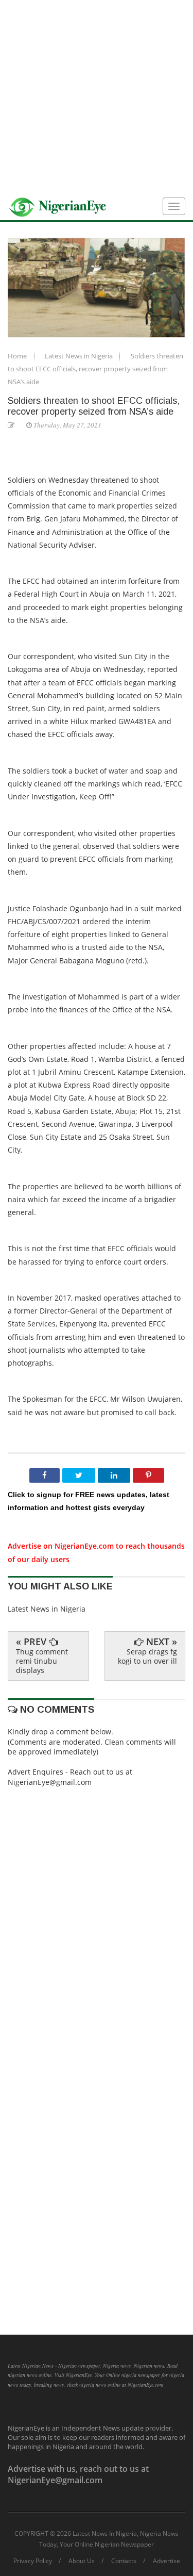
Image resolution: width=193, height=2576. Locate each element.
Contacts (124, 2561)
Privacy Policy (33, 2561)
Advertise (166, 2561)
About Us (82, 2561)
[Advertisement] (97, 97)
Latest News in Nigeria (80, 356)
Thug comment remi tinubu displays (42, 1661)
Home (18, 356)
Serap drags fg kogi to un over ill (147, 1656)
